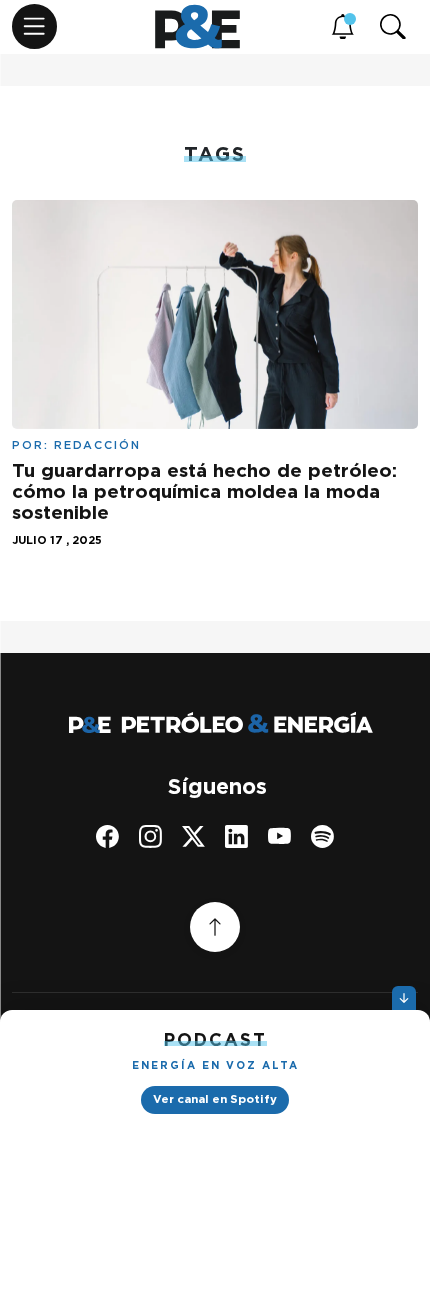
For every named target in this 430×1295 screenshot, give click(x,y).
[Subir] (215, 927)
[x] (193, 836)
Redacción (97, 445)
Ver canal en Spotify (215, 1099)
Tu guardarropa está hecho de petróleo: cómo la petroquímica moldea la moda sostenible (204, 491)
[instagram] (150, 836)
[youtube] (279, 836)
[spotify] (322, 836)
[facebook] (107, 836)
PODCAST (215, 1039)
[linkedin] (236, 836)
